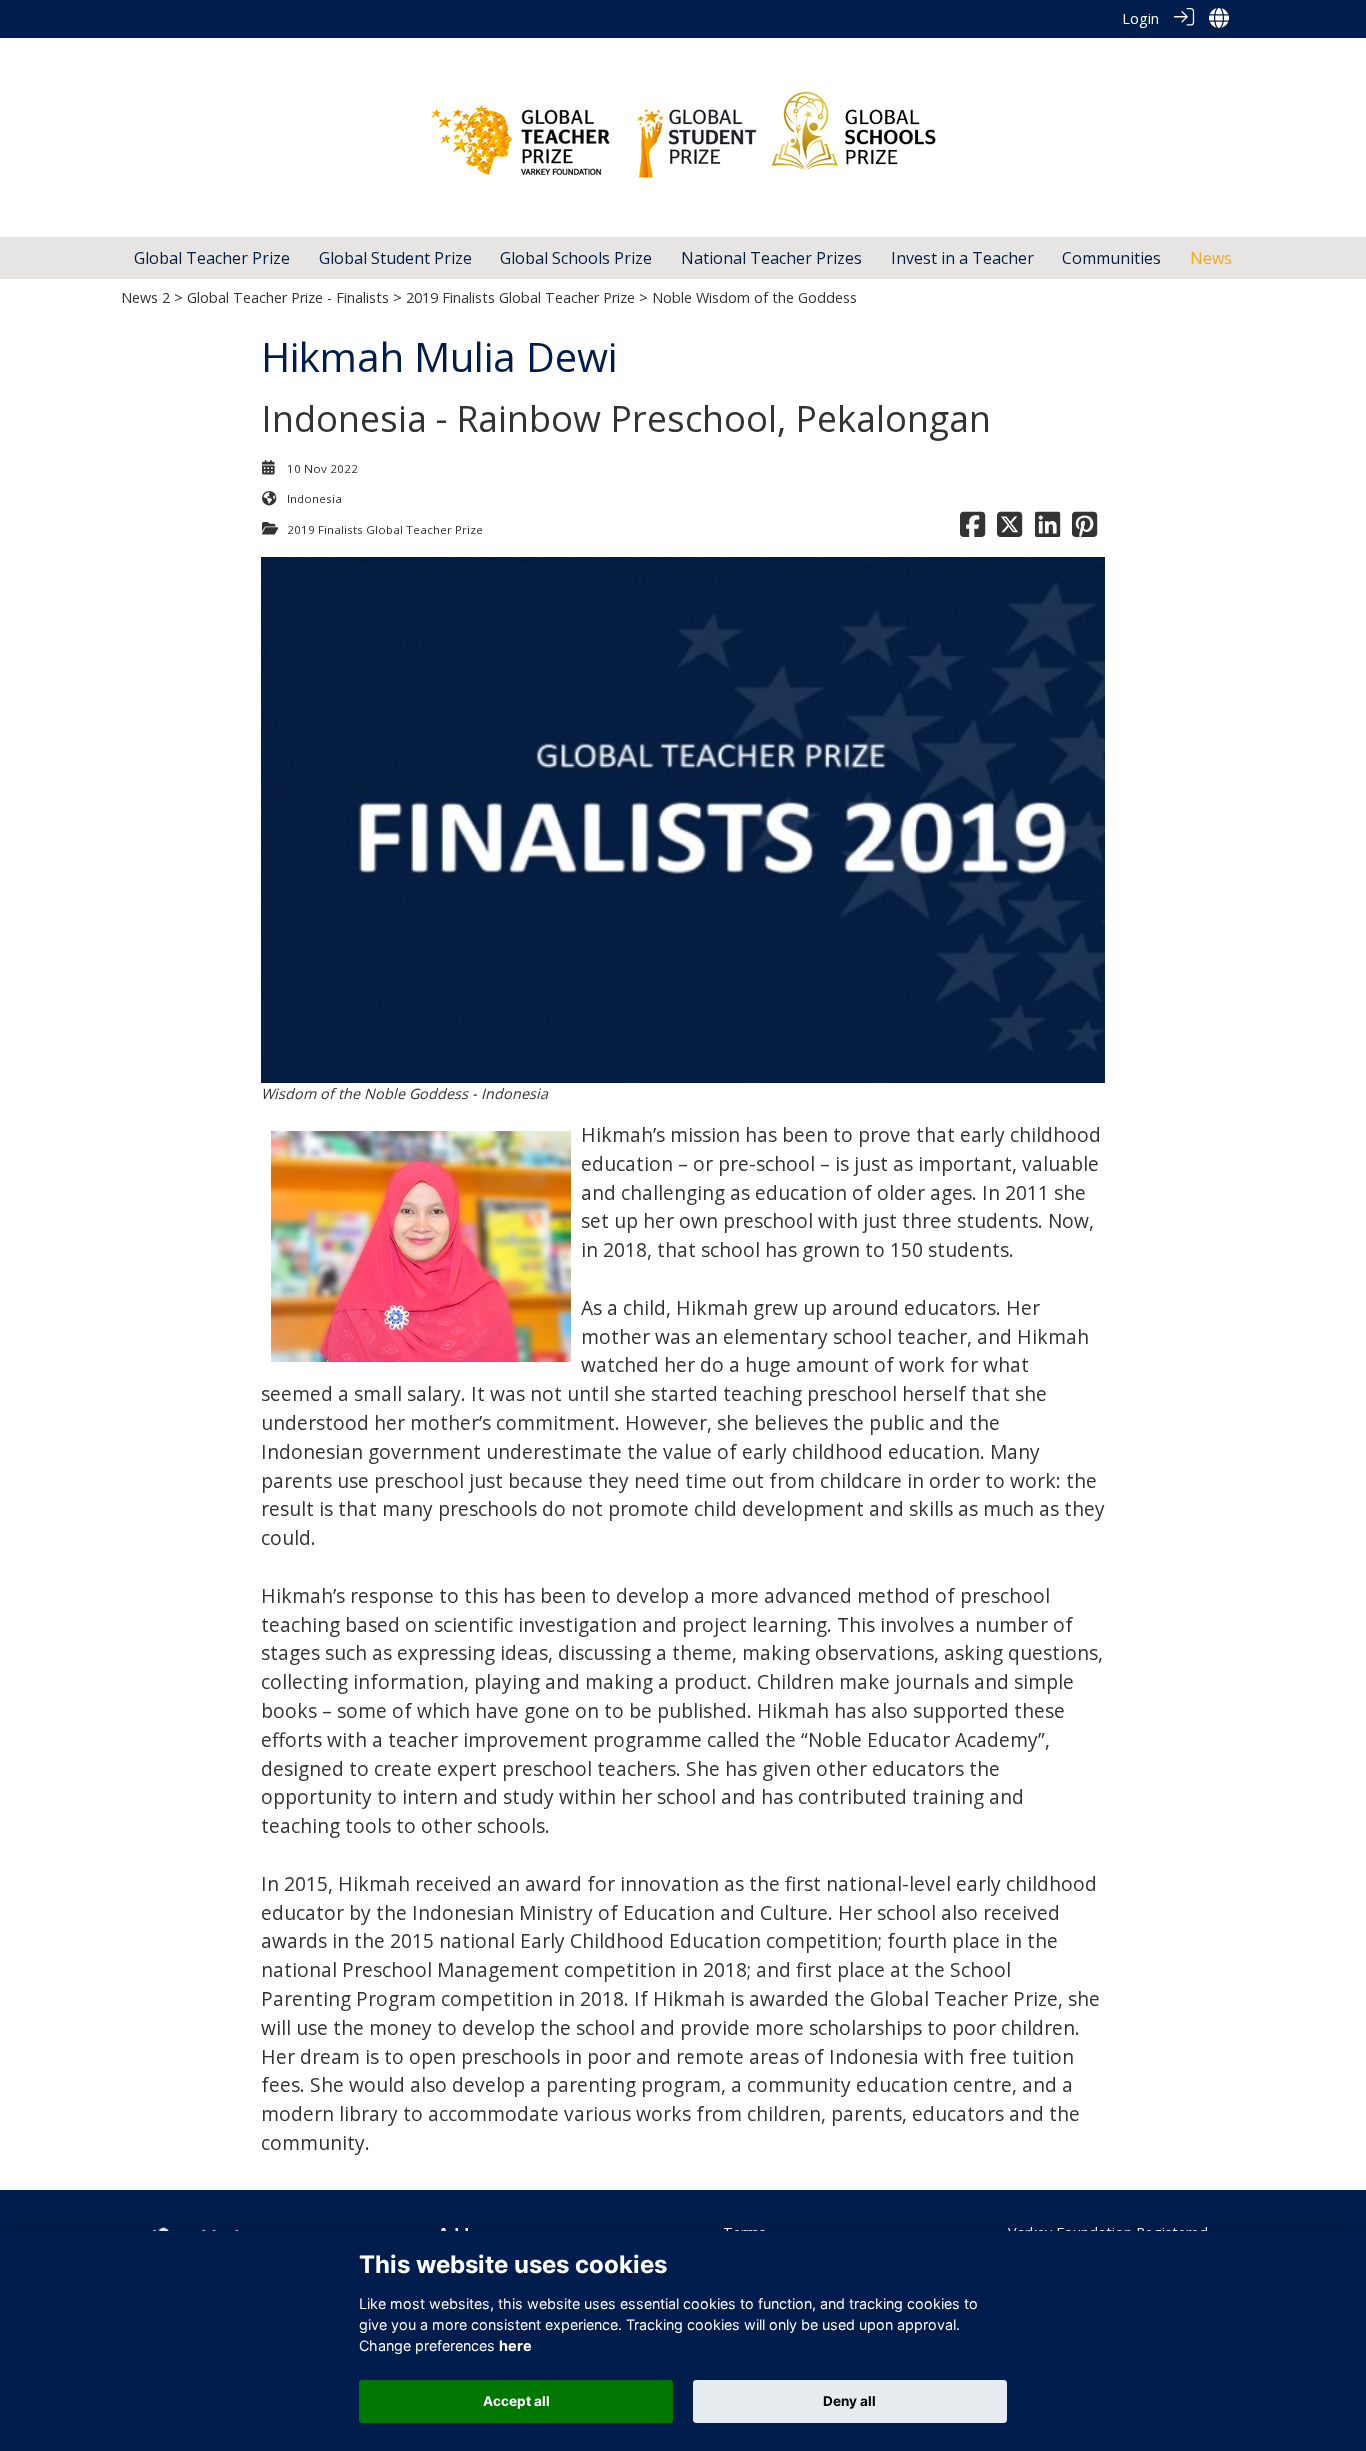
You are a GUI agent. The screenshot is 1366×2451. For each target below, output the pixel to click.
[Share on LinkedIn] (1047, 529)
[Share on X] (1009, 529)
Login (1140, 18)
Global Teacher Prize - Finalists (288, 297)
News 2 (145, 297)
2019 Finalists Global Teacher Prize (520, 297)
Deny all (849, 2401)
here (515, 2345)
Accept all (516, 2401)
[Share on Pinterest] (1084, 529)
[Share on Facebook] (972, 529)
